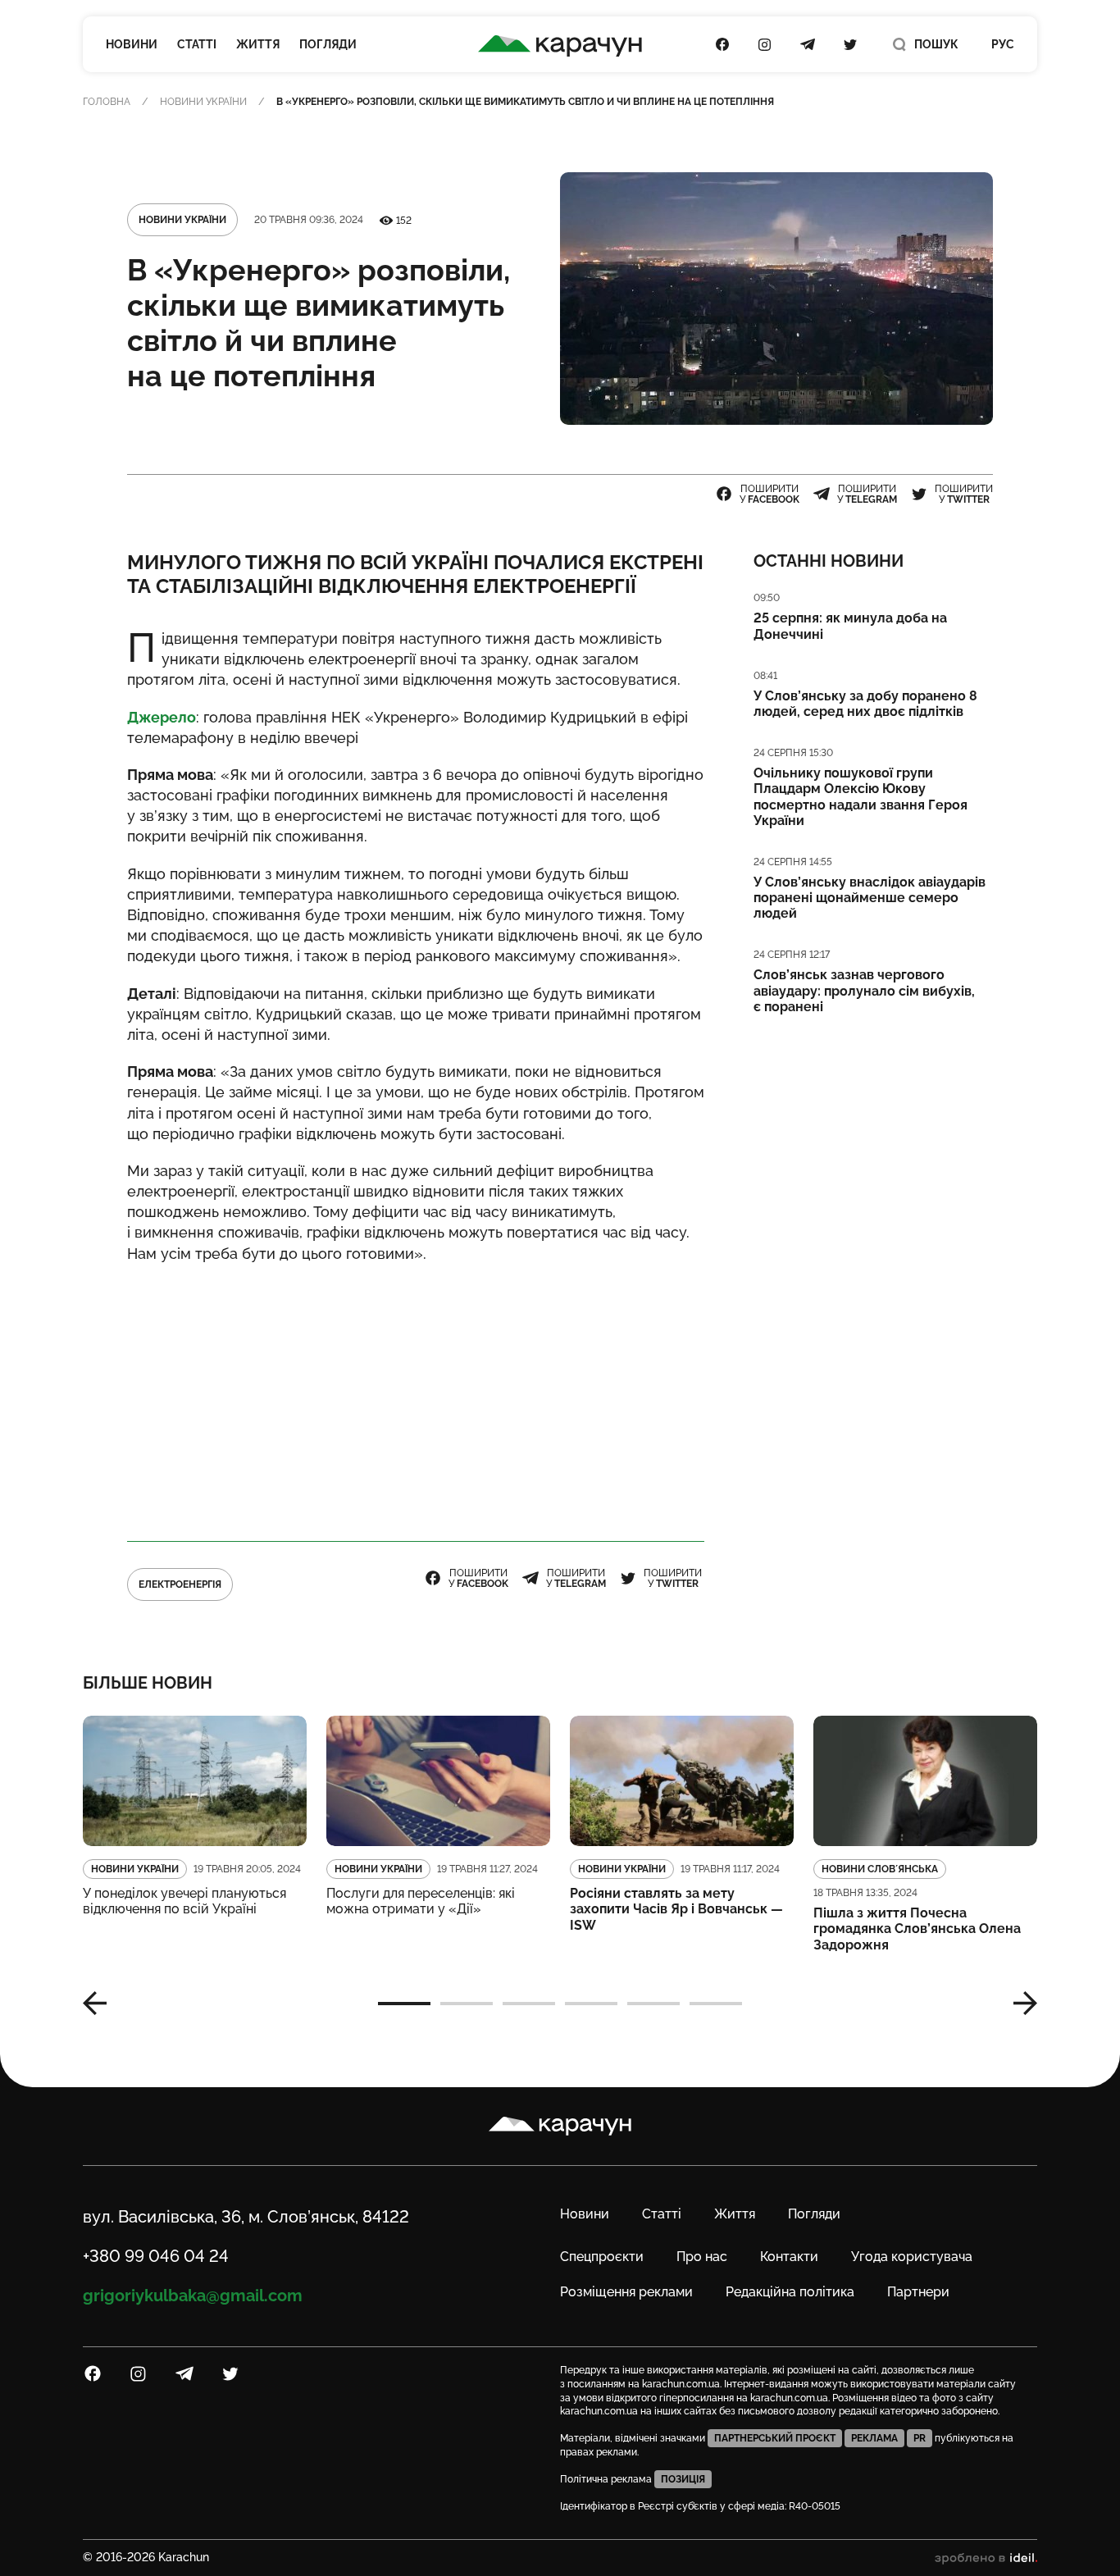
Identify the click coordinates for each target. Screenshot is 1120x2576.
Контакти (789, 2257)
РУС (1003, 44)
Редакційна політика (790, 2292)
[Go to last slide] (101, 2004)
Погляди (328, 44)
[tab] (404, 2004)
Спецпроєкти (602, 2257)
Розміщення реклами (626, 2292)
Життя (258, 44)
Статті (197, 44)
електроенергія (180, 1584)
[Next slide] (1019, 2004)
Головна (107, 102)
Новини (132, 44)
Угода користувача (912, 2257)
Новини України (203, 102)
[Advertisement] (416, 1395)
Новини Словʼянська (880, 1869)
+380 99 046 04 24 (156, 2256)
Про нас (702, 2257)
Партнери (918, 2292)
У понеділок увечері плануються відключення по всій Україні (184, 1901)
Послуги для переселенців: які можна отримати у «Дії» (421, 1901)
